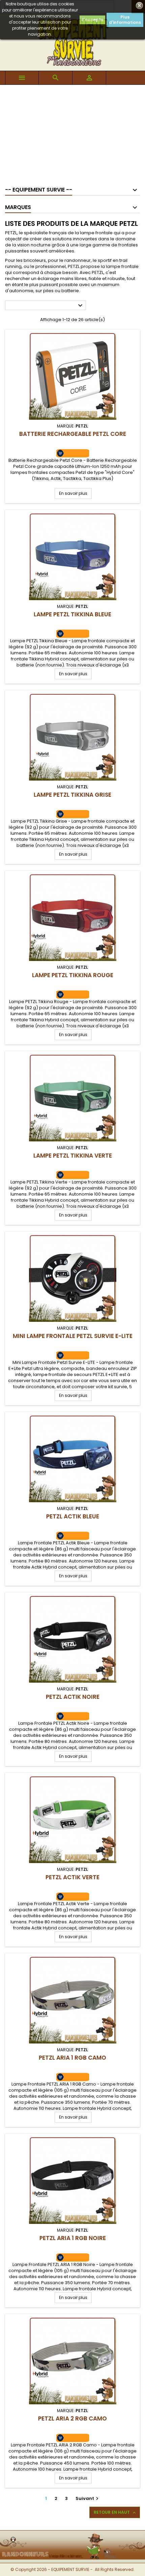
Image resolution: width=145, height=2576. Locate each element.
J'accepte (92, 20)
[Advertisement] (72, 132)
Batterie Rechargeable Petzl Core (73, 434)
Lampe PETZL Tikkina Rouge (73, 975)
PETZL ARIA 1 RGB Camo (72, 2058)
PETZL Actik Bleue (73, 1516)
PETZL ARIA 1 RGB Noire (73, 2238)
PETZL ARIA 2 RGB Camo (72, 2418)
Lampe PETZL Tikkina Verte (73, 1156)
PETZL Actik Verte (72, 1877)
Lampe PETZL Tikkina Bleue (72, 614)
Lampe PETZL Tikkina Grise (72, 795)
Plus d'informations (125, 20)
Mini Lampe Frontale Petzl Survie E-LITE (73, 1336)
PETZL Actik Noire (73, 1697)
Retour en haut (115, 2512)
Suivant (88, 2498)
